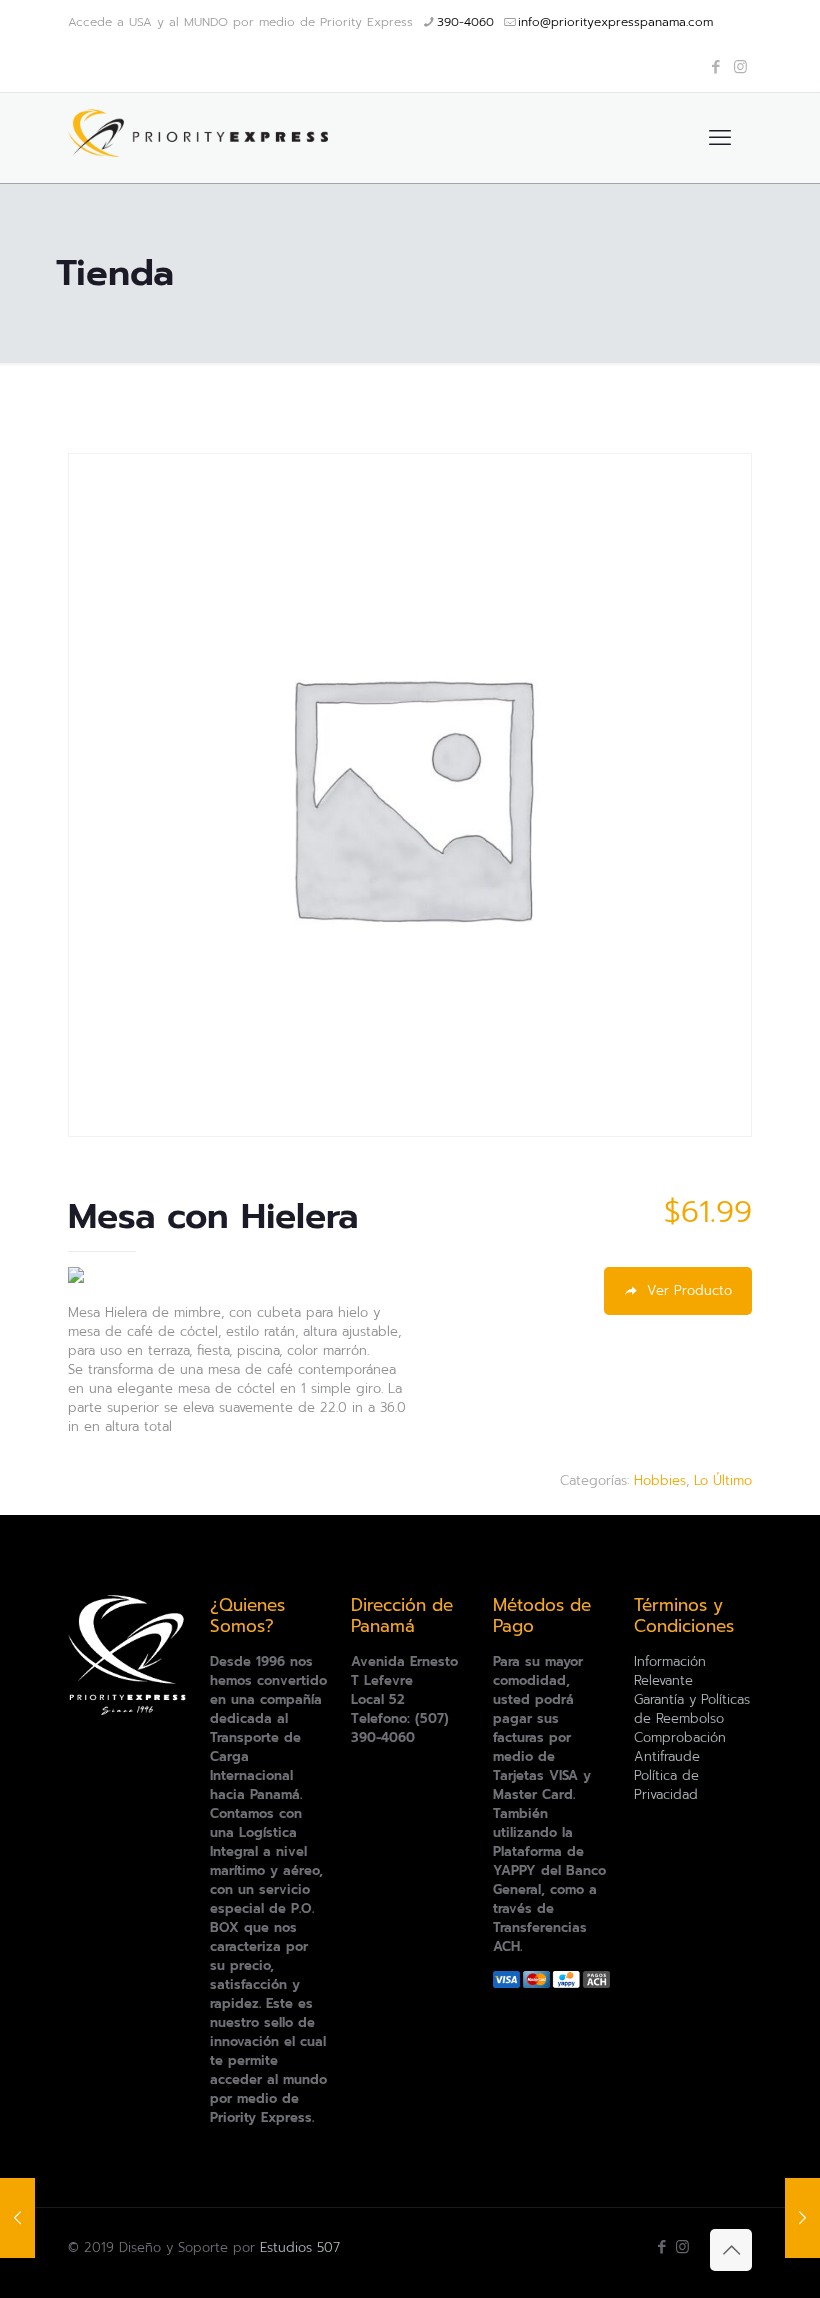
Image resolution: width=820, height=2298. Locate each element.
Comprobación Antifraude (680, 1747)
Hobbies (660, 1480)
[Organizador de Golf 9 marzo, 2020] (802, 2218)
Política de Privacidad (666, 1785)
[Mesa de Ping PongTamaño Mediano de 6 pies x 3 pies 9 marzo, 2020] (17, 2218)
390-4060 (465, 22)
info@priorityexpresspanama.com (615, 22)
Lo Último (723, 1480)
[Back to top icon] (731, 2250)
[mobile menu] (720, 138)
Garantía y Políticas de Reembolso (692, 1709)
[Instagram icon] (740, 67)
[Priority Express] (198, 138)
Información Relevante (670, 1671)
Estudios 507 (300, 2247)
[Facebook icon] (715, 67)
